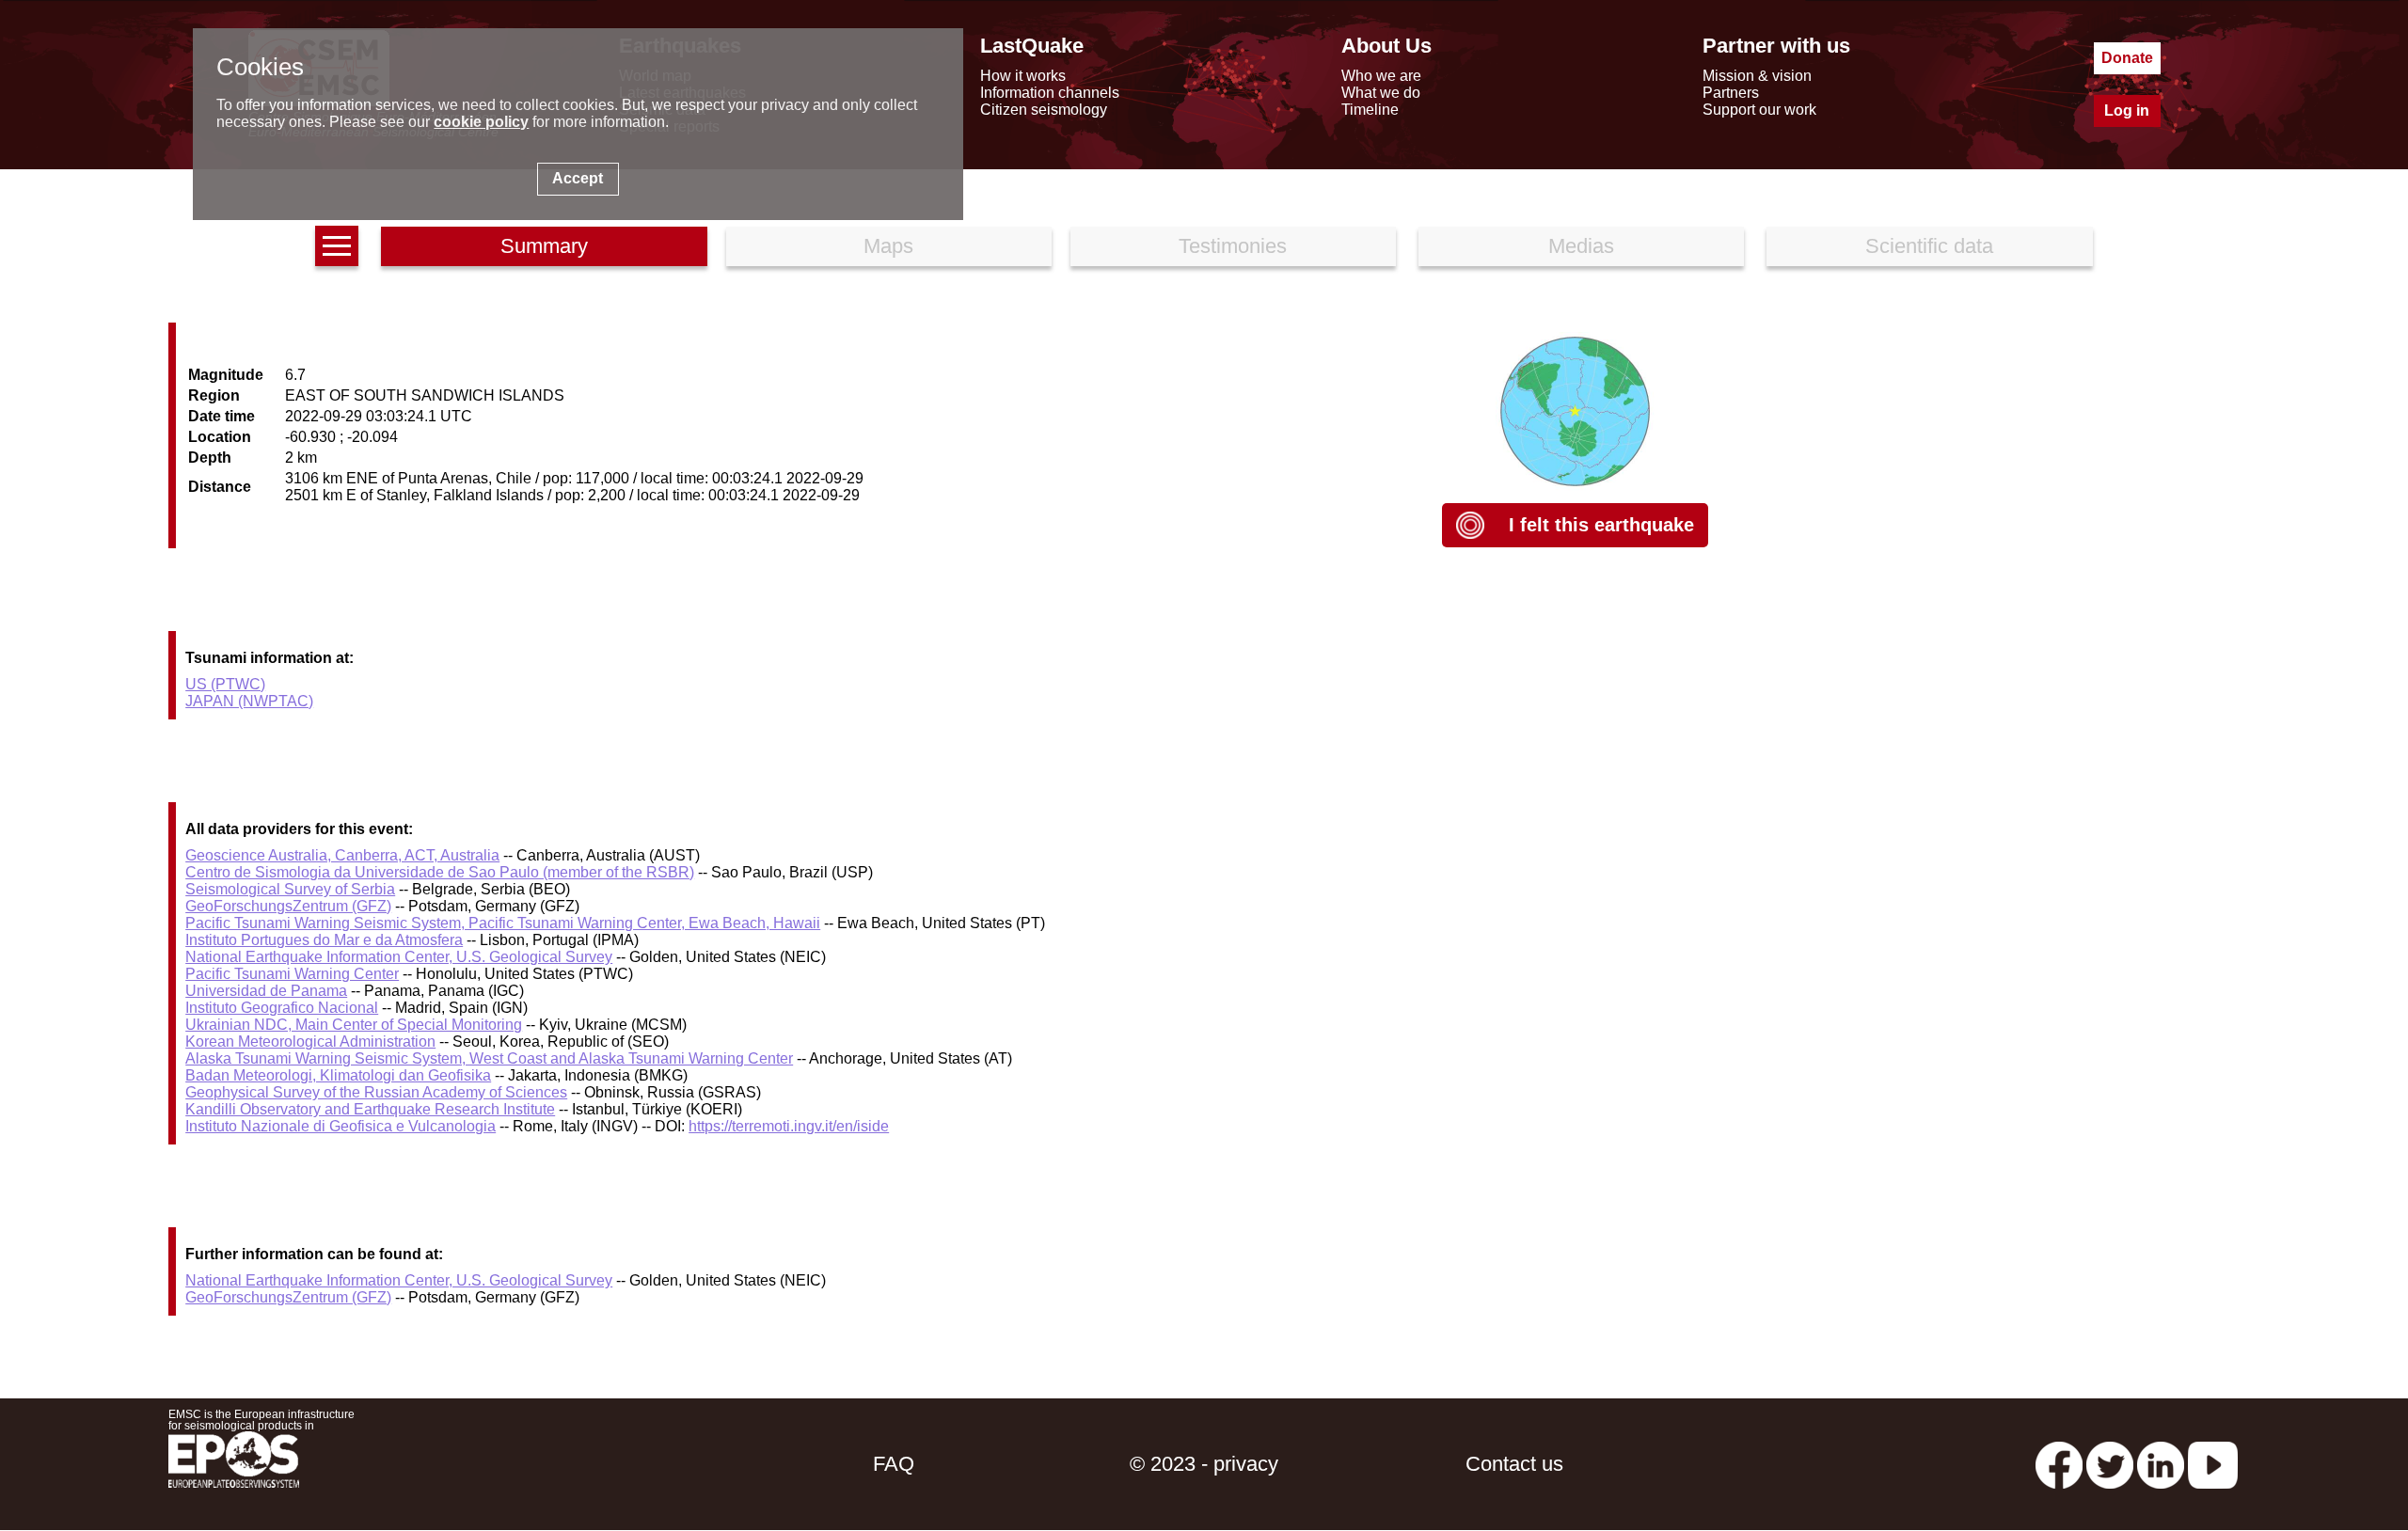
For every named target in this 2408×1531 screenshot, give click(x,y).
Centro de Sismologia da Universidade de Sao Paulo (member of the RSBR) (440, 872)
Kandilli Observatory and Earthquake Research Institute (370, 1109)
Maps (888, 246)
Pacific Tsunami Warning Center (292, 974)
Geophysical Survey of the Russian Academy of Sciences (376, 1092)
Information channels (1050, 93)
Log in (2127, 110)
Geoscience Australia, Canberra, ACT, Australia (342, 855)
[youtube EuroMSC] (2213, 1464)
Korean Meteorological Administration (310, 1042)
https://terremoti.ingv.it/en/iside (789, 1126)
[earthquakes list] (337, 246)
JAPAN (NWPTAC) (249, 701)
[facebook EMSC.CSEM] (2059, 1464)
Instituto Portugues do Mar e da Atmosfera (324, 940)
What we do (1381, 93)
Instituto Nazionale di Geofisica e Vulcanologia (341, 1126)
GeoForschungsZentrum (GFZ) (288, 906)
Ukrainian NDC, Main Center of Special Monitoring (354, 1025)
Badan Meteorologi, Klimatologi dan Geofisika (338, 1075)
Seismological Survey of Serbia (290, 889)
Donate (2127, 58)
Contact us (1514, 1464)
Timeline (1370, 110)
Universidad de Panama (266, 991)
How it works (1023, 76)
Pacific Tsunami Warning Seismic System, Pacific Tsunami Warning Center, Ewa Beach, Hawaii (503, 923)
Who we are (1381, 76)
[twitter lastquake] (2110, 1464)
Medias (1581, 246)
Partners (1731, 93)
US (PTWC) (225, 684)
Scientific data (1929, 246)
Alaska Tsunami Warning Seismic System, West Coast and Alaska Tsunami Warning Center (489, 1058)
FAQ (894, 1464)
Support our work (1759, 110)
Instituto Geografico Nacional (282, 1008)
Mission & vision (1757, 76)
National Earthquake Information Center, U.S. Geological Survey (399, 957)
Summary (544, 246)
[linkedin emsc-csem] (2161, 1464)
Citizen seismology (1044, 110)
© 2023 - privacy (1204, 1464)
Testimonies (1233, 246)
